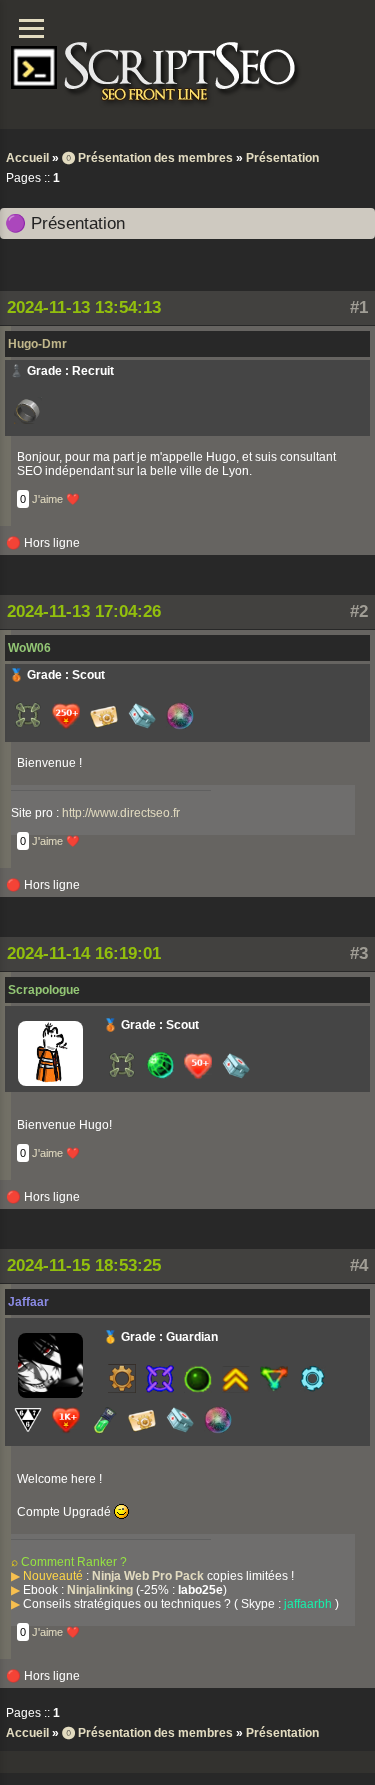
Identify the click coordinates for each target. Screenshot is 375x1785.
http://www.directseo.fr (121, 813)
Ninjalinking (100, 1590)
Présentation (282, 158)
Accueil (27, 158)
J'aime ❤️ (56, 499)
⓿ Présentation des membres (147, 158)
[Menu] (31, 28)
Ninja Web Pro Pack (148, 1576)
